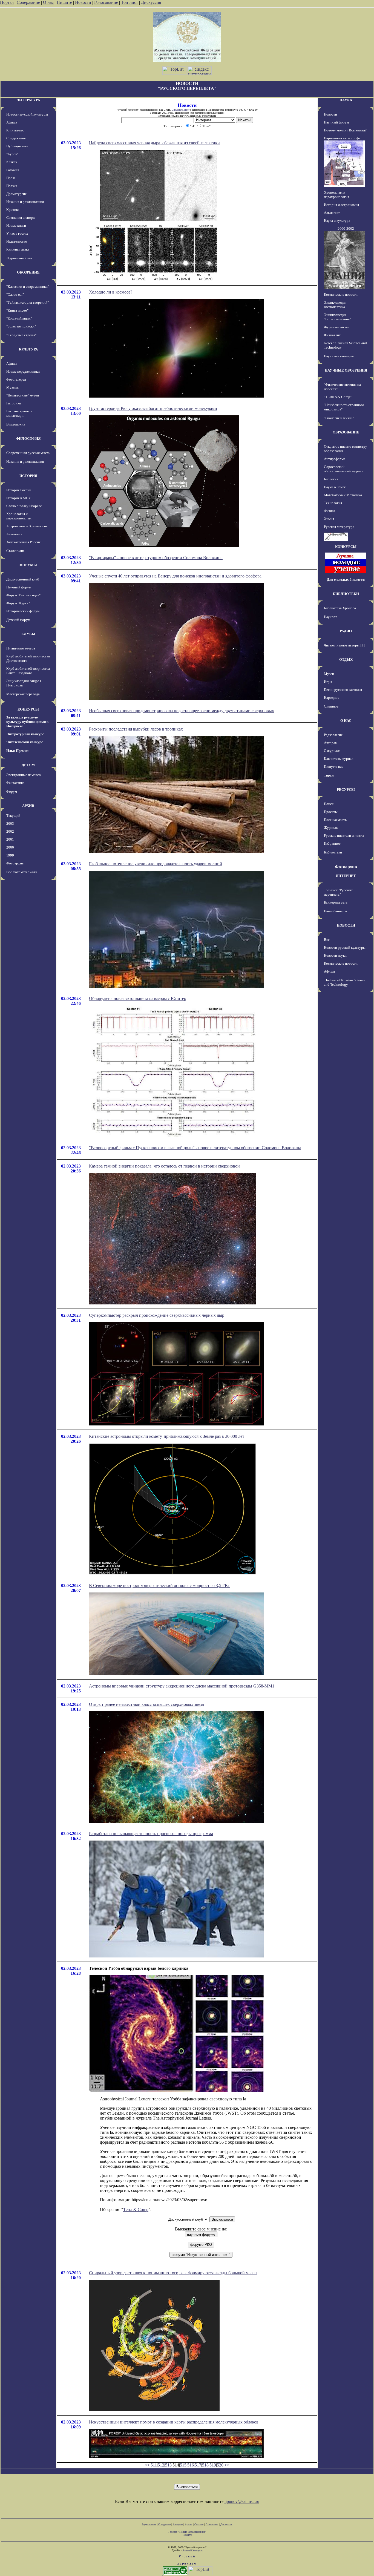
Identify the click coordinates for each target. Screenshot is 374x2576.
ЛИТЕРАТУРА (28, 100)
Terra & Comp (136, 2210)
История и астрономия (341, 205)
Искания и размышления (25, 202)
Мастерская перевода (23, 694)
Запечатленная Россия (23, 542)
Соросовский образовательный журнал (343, 469)
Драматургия (16, 194)
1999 (10, 855)
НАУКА (346, 100)
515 (183, 2465)
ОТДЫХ (346, 659)
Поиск (329, 804)
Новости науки (335, 955)
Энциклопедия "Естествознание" (337, 317)
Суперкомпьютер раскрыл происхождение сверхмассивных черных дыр (157, 1315)
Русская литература (339, 527)
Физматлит (332, 335)
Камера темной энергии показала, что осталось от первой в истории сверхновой (164, 1166)
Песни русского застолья (343, 690)
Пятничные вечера (21, 648)
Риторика (14, 403)
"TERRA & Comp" (338, 397)
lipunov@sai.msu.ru (242, 2501)
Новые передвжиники (23, 371)
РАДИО (346, 631)
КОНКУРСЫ (28, 709)
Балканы (13, 170)
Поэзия (12, 186)
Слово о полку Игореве (24, 506)
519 (213, 2465)
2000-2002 (346, 228)
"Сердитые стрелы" (21, 335)
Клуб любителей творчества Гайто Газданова (28, 671)
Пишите (64, 2)
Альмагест (14, 534)
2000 (10, 847)
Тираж (329, 775)
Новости (83, 2)
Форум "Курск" (18, 603)
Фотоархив (15, 863)
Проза (11, 178)
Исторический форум (23, 611)
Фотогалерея (16, 379)
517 (198, 2465)
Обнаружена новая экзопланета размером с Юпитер (138, 998)
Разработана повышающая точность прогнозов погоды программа (151, 1834)
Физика (330, 511)
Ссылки (199, 2524)
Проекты (331, 812)
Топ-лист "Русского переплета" (339, 892)
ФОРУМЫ (28, 565)
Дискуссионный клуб (23, 579)
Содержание (28, 2)
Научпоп (331, 617)
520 (220, 2465)
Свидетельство (180, 110)
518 (205, 2465)
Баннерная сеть (336, 902)
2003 (10, 823)
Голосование (107, 2)
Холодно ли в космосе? (111, 292)
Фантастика (15, 783)
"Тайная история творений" (28, 302)
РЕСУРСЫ (346, 790)
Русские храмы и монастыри (19, 413)
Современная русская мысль (28, 453)
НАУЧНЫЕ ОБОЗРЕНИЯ (346, 370)
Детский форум (18, 620)
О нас (48, 2)
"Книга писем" (17, 310)
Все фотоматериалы (22, 872)
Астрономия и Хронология (27, 526)
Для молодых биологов (346, 580)
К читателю (15, 130)
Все (327, 940)
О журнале (332, 751)
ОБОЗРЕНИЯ (28, 272)
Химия (329, 519)
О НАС (346, 721)
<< (147, 2465)
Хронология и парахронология (19, 516)
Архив (189, 2524)
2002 (10, 831)
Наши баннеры (335, 911)
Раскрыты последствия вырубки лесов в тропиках (136, 729)
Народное (332, 698)
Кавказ (11, 162)
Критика (13, 210)
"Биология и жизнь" (339, 418)
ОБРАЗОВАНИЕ (346, 432)
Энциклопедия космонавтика (335, 305)
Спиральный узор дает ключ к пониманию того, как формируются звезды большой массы (173, 2273)
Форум (12, 791)
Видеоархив (16, 424)
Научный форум (19, 587)
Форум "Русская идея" (23, 595)
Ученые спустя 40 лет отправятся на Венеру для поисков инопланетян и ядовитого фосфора (175, 576)
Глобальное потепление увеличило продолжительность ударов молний (156, 864)
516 (191, 2465)
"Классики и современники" (28, 287)
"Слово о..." (15, 294)
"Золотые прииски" (21, 326)
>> (227, 2465)
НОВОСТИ (346, 925)
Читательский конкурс (25, 742)
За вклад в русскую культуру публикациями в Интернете (27, 722)
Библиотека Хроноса (340, 608)
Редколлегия (333, 735)
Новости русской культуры (27, 114)
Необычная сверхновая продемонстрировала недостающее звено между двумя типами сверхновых (182, 711)
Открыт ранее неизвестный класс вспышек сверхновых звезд (146, 1704)
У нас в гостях (17, 233)
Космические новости (341, 294)
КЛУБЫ (28, 634)
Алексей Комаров (192, 2550)
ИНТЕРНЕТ (346, 876)
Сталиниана (15, 551)
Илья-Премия (17, 751)
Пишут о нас (334, 767)
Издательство (17, 241)
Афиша (12, 122)
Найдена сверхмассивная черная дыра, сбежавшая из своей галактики (154, 143)
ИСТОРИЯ (28, 476)
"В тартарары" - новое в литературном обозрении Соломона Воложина (156, 558)
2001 (10, 839)
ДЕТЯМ (28, 765)
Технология (333, 503)
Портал (7, 2)
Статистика (212, 2524)
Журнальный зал (19, 258)
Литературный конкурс (25, 734)
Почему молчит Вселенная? (345, 130)
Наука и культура (337, 221)
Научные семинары (339, 356)
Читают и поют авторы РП (344, 645)
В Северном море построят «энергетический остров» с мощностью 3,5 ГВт (159, 1585)
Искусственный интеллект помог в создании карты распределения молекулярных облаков (174, 2422)
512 (161, 2465)
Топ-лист (130, 2)
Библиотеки (333, 852)
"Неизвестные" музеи (23, 395)
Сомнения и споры (21, 218)
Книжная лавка (18, 249)
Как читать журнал (339, 759)
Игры (328, 682)
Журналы (331, 828)
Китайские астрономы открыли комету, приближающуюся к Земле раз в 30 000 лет (167, 1436)
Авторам (331, 743)
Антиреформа (335, 459)
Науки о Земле (335, 487)
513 (168, 2465)
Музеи (329, 674)
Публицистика (17, 146)
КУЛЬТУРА (28, 349)
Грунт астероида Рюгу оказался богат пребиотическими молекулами (153, 408)
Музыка (12, 387)
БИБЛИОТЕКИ (346, 594)
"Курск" (12, 154)
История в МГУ (18, 498)
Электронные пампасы (24, 775)
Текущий (13, 816)
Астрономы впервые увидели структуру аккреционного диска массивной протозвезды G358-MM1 (182, 1686)
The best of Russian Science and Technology (345, 982)
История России (19, 490)
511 (154, 2465)
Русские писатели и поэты (344, 836)
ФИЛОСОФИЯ (28, 439)
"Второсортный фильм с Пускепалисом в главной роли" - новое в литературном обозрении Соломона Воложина (195, 1148)
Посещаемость (335, 820)
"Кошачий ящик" (19, 318)
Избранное (332, 843)
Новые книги (16, 225)
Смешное (331, 706)
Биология (331, 479)
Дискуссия (151, 2)
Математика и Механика (343, 495)
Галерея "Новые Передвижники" (187, 2532)
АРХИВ (28, 806)
